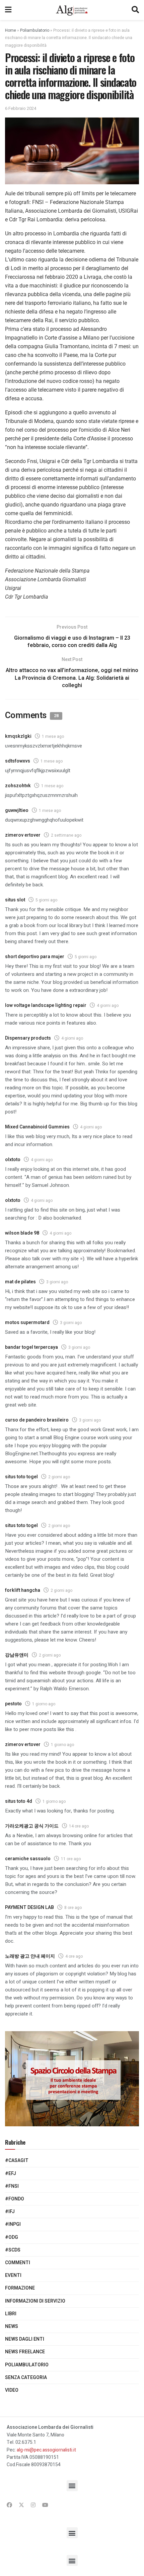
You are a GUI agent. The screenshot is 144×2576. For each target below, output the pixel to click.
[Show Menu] (8, 10)
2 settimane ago (66, 835)
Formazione (20, 2288)
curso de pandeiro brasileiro (37, 1420)
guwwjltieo (17, 810)
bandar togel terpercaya (31, 1347)
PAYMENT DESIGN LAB (29, 1907)
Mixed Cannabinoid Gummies (37, 1127)
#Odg (12, 2237)
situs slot (15, 900)
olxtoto (13, 1160)
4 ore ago (74, 1956)
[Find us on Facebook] (9, 2505)
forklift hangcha (23, 1590)
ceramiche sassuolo (28, 1859)
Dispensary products (28, 1038)
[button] (72, 2486)
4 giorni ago (108, 1006)
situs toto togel (21, 1477)
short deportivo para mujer (35, 957)
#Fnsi (12, 2186)
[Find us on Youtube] (45, 2505)
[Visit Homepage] (71, 10)
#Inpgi (13, 2224)
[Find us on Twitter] (21, 2505)
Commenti (18, 2263)
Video (12, 2390)
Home (11, 30)
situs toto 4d (19, 1801)
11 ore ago (71, 1859)
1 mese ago (53, 736)
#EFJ (11, 2174)
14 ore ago (79, 1826)
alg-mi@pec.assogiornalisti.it (46, 2450)
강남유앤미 (17, 1655)
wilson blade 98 (22, 1233)
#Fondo (15, 2199)
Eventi (13, 2275)
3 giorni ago (57, 1282)
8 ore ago (73, 1908)
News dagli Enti (25, 2339)
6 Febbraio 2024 (21, 108)
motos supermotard (27, 1323)
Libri (11, 2314)
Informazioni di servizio (35, 2301)
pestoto (13, 1704)
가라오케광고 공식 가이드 (32, 1826)
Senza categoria (26, 2378)
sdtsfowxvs (18, 761)
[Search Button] (135, 10)
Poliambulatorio (35, 30)
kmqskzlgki (18, 736)
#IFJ (10, 2212)
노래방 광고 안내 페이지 (30, 1956)
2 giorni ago (59, 1477)
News (12, 2326)
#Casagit (17, 2161)
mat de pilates (20, 1282)
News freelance (25, 2352)
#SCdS (13, 2250)
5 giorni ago (46, 900)
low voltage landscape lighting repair (46, 1005)
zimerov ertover (23, 835)
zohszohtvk (18, 786)
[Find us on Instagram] (33, 2505)
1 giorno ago (44, 1704)
